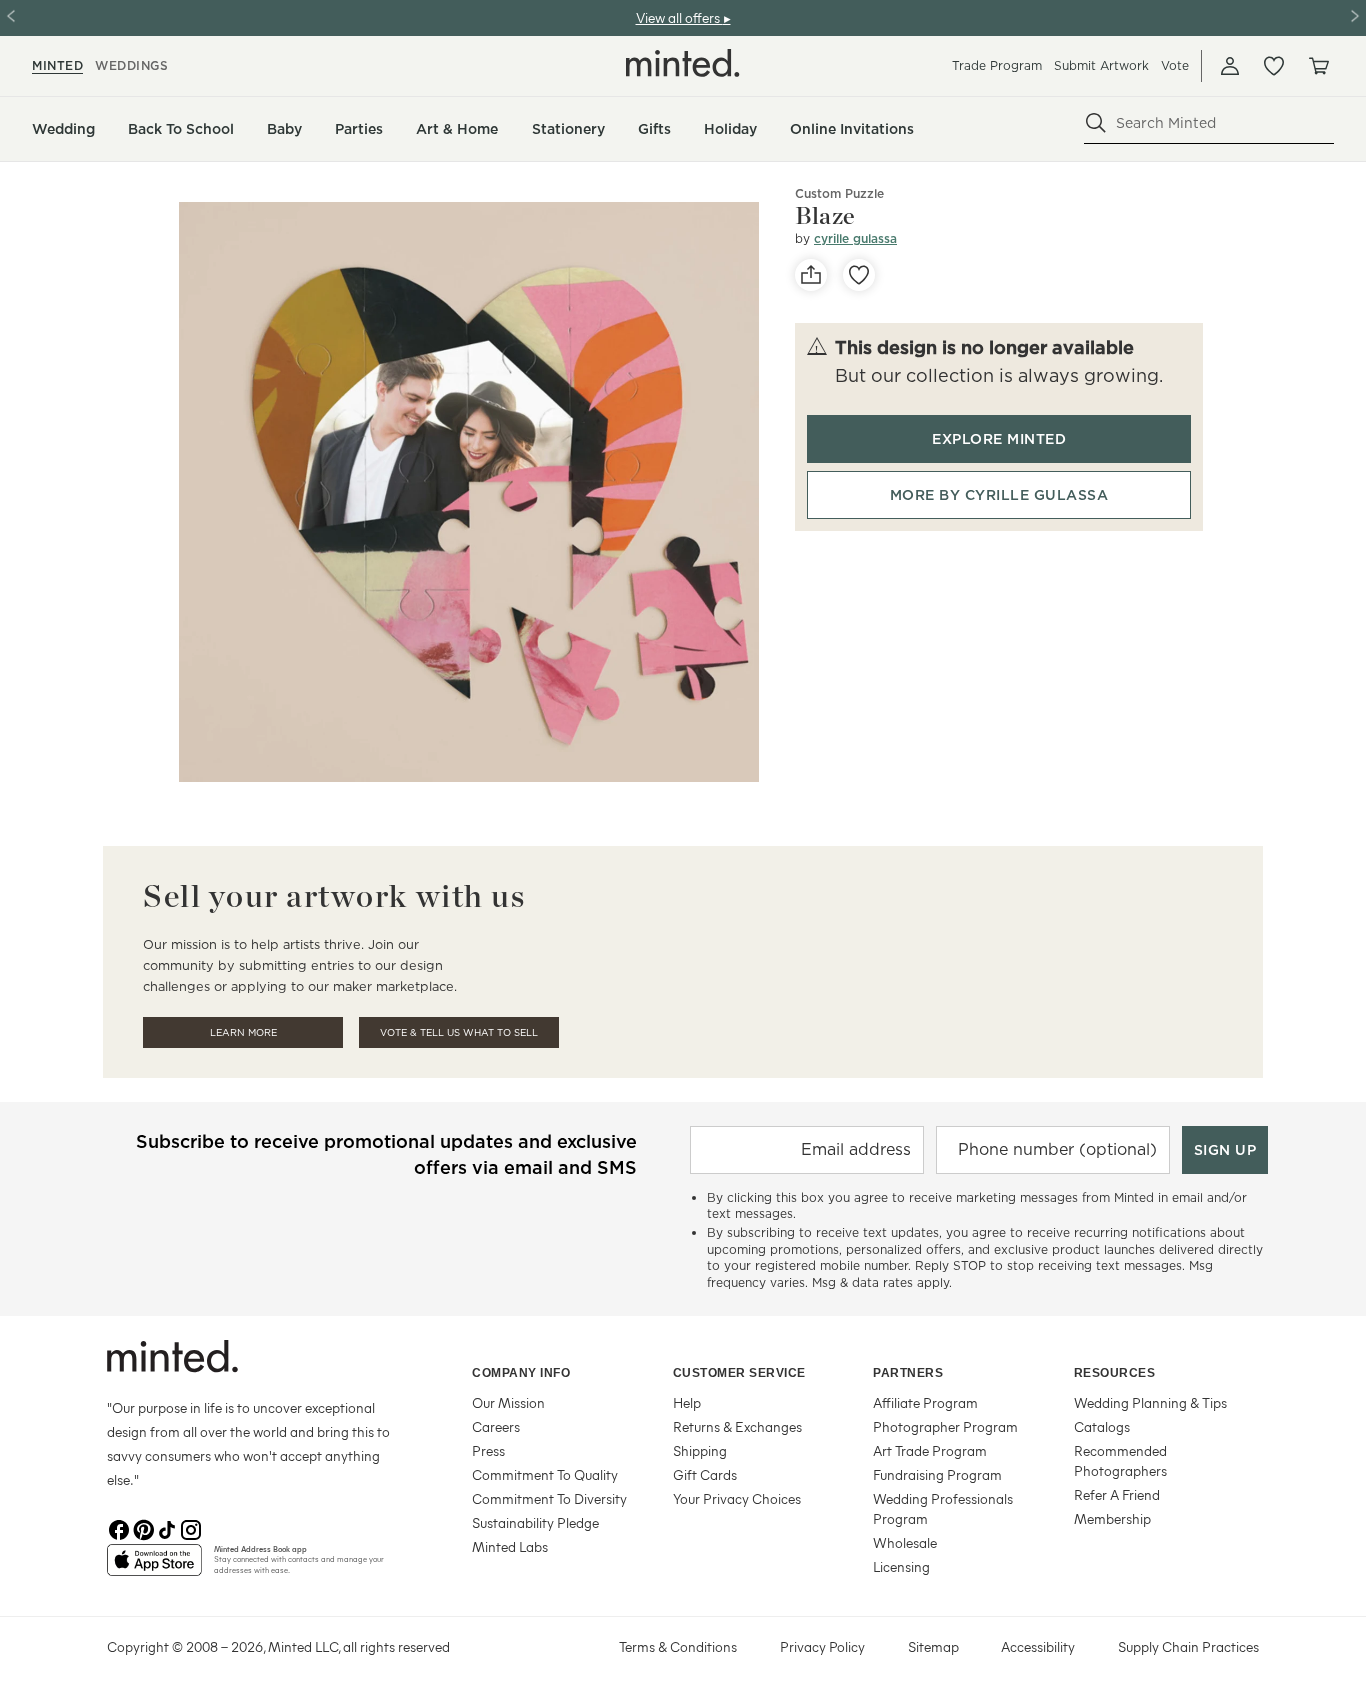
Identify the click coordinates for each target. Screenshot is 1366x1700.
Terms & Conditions (678, 1646)
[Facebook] (119, 1528)
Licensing (901, 1566)
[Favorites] (1274, 66)
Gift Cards (705, 1474)
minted (57, 65)
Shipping (700, 1450)
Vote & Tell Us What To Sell (459, 1032)
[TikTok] (167, 1528)
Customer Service (739, 1373)
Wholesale (905, 1542)
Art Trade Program (930, 1450)
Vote (1175, 65)
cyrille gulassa (855, 238)
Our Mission (508, 1402)
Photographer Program (945, 1426)
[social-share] (811, 275)
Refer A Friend (1117, 1494)
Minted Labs (510, 1546)
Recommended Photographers (1120, 1460)
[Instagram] (191, 1528)
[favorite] (859, 275)
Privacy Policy (822, 1646)
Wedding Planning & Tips (1150, 1402)
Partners (908, 1373)
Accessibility (1038, 1646)
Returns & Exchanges (737, 1426)
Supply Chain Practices (1188, 1646)
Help (687, 1402)
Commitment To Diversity (549, 1498)
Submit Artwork (1101, 65)
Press (488, 1450)
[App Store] (154, 1568)
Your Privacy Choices (737, 1498)
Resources (1115, 1373)
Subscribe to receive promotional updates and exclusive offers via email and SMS (386, 1154)
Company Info (521, 1373)
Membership (1112, 1518)
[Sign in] (1230, 66)
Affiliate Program (925, 1402)
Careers (496, 1426)
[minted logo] (683, 63)
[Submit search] (1096, 123)
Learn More (243, 1032)
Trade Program (997, 65)
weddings (131, 65)
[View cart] (1318, 66)
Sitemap (933, 1646)
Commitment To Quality (545, 1474)
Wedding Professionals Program (943, 1508)
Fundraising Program (937, 1474)
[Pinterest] (143, 1528)
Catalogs (1102, 1426)
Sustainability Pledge (535, 1522)
